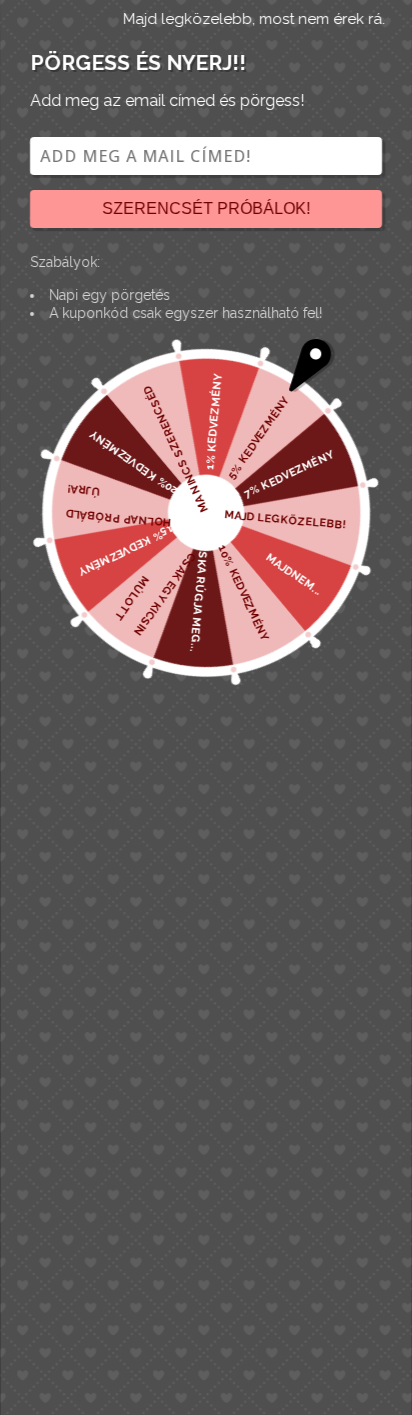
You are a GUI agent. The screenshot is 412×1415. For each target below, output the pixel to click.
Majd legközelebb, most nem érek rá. (254, 19)
